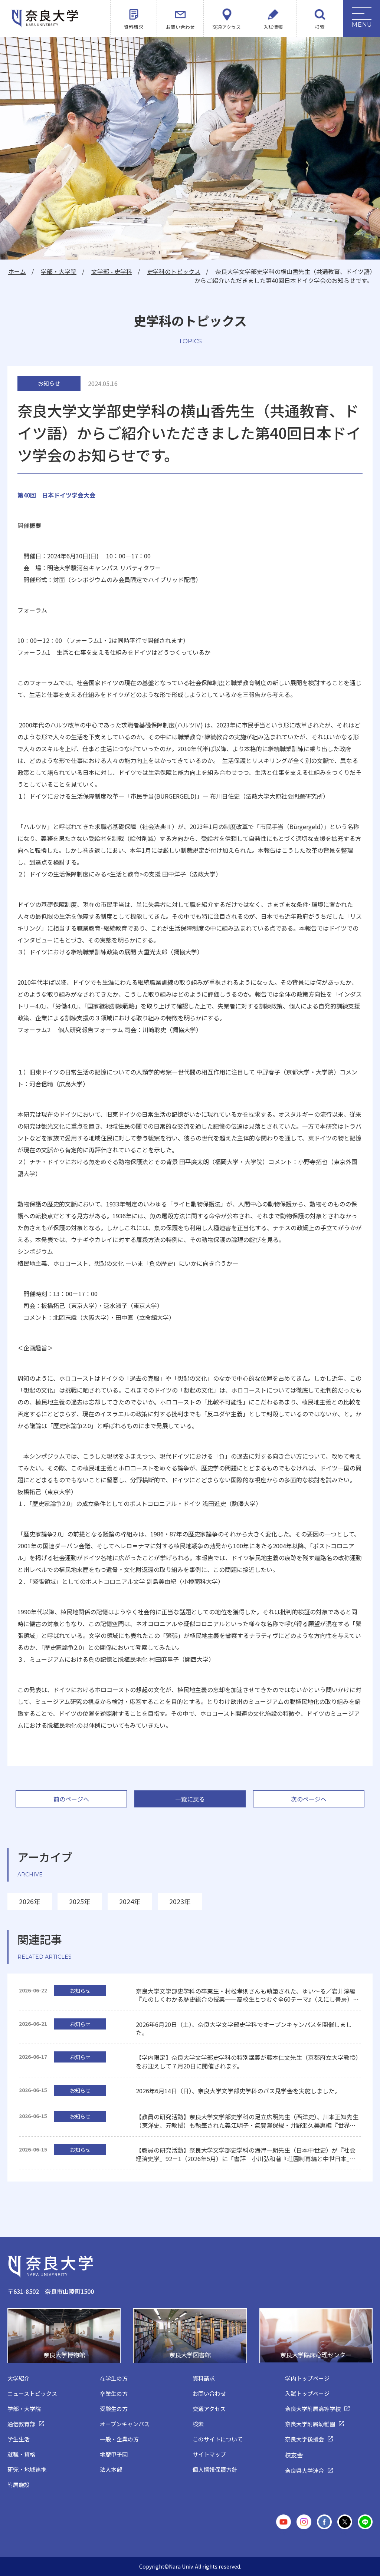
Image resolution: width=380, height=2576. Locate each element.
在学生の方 (114, 2378)
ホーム (17, 271)
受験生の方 (114, 2409)
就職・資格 (21, 2454)
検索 (320, 27)
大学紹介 (19, 2378)
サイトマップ (209, 2454)
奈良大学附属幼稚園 (310, 2424)
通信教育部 (21, 2424)
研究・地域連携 (27, 2469)
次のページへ (309, 1799)
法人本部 (111, 2469)
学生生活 (19, 2439)
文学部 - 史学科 (112, 271)
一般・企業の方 (119, 2439)
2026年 (30, 1901)
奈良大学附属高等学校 (313, 2409)
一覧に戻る (190, 1799)
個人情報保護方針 (215, 2469)
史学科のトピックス (174, 271)
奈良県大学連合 (304, 2471)
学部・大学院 (59, 271)
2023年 (180, 1901)
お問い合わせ (180, 27)
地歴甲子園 (114, 2454)
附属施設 (19, 2485)
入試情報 (273, 27)
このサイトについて (218, 2439)
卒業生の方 (114, 2393)
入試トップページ (307, 2393)
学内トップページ (307, 2378)
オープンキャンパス (125, 2424)
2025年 (80, 1901)
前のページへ (71, 1799)
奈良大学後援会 (304, 2439)
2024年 (130, 1901)
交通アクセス (227, 27)
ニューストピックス (32, 2393)
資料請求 (134, 27)
